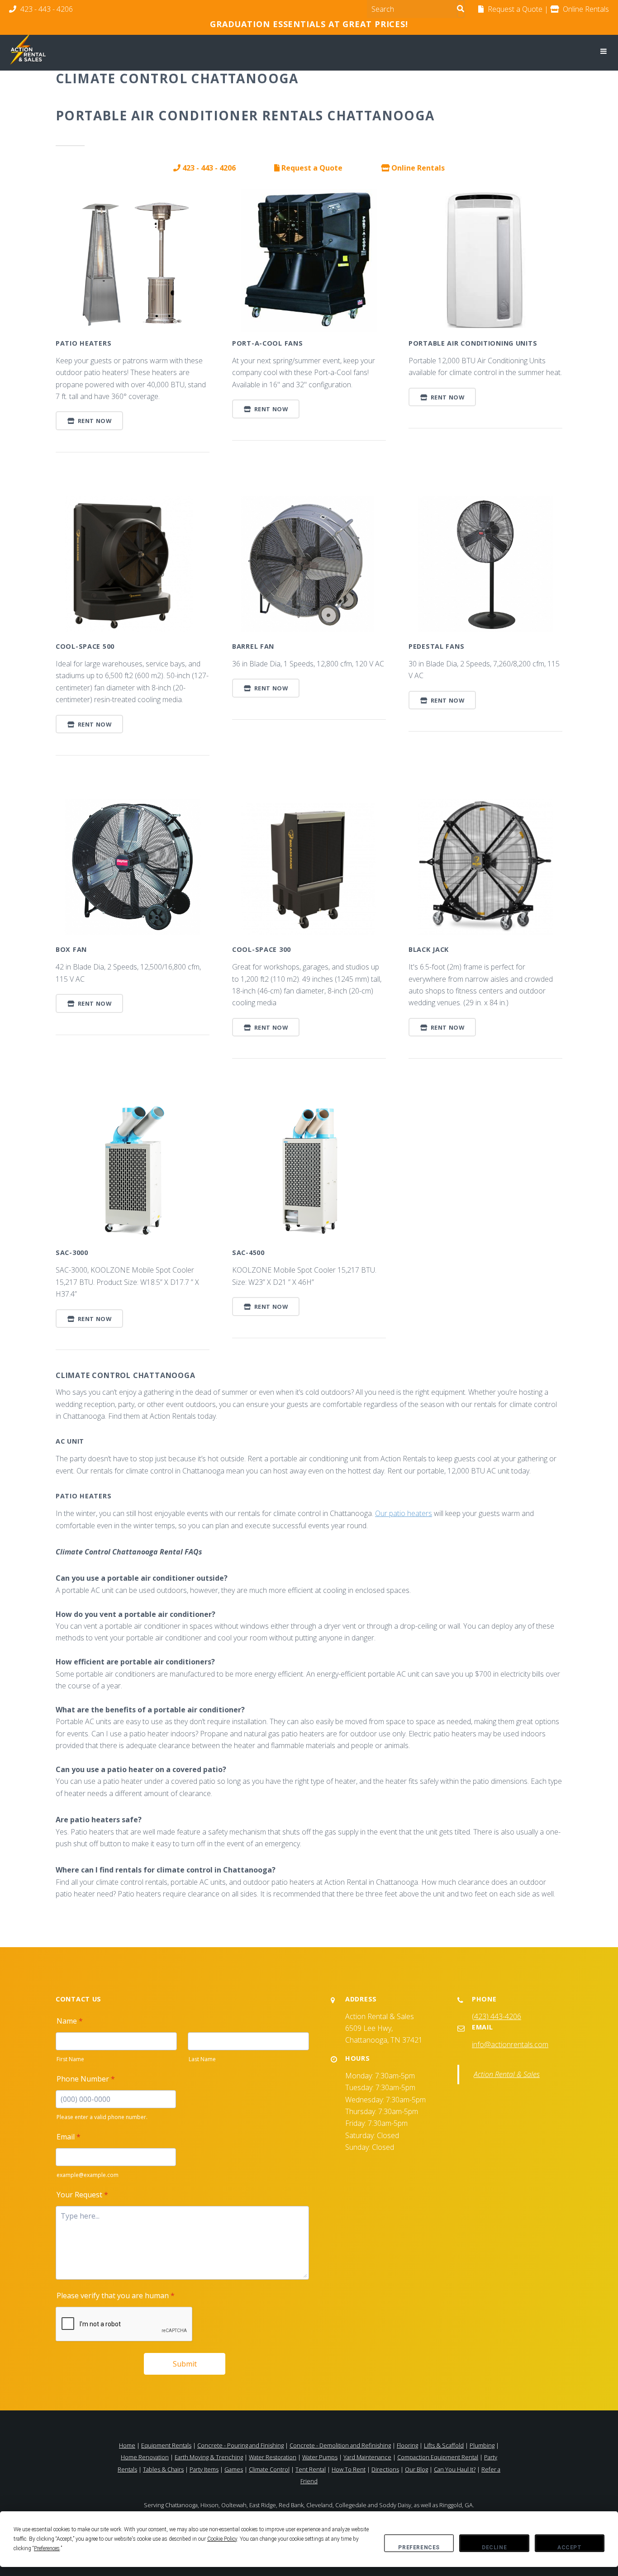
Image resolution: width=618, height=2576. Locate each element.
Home (127, 2445)
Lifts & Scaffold (444, 2445)
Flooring (407, 2445)
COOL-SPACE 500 (85, 646)
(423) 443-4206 (497, 2016)
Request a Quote (311, 168)
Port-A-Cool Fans (268, 343)
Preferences (419, 2547)
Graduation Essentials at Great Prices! (309, 24)
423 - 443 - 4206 (46, 9)
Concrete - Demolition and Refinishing (340, 2445)
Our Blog (416, 2469)
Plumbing (482, 2445)
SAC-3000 (72, 1252)
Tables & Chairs (163, 2469)
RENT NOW (94, 421)
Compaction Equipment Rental (438, 2457)
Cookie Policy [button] (222, 2539)
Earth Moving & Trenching (209, 2457)
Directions (385, 2469)
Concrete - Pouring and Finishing (240, 2445)
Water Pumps (320, 2457)
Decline (494, 2547)
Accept (570, 2547)
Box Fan (71, 949)
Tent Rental (311, 2469)
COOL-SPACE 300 (261, 949)
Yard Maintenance (367, 2457)
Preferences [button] (47, 2548)
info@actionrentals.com (510, 2044)
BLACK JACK (429, 949)
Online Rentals (417, 168)
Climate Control (269, 2469)
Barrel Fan (253, 646)
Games (234, 2469)
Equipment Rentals (166, 2445)
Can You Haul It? (455, 2469)
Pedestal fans (436, 646)
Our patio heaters (404, 1513)
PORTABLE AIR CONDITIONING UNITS (473, 343)
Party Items (204, 2469)
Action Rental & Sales (507, 2074)
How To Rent (349, 2469)
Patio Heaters (83, 343)
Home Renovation (145, 2457)
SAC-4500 (248, 1252)
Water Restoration (273, 2457)
